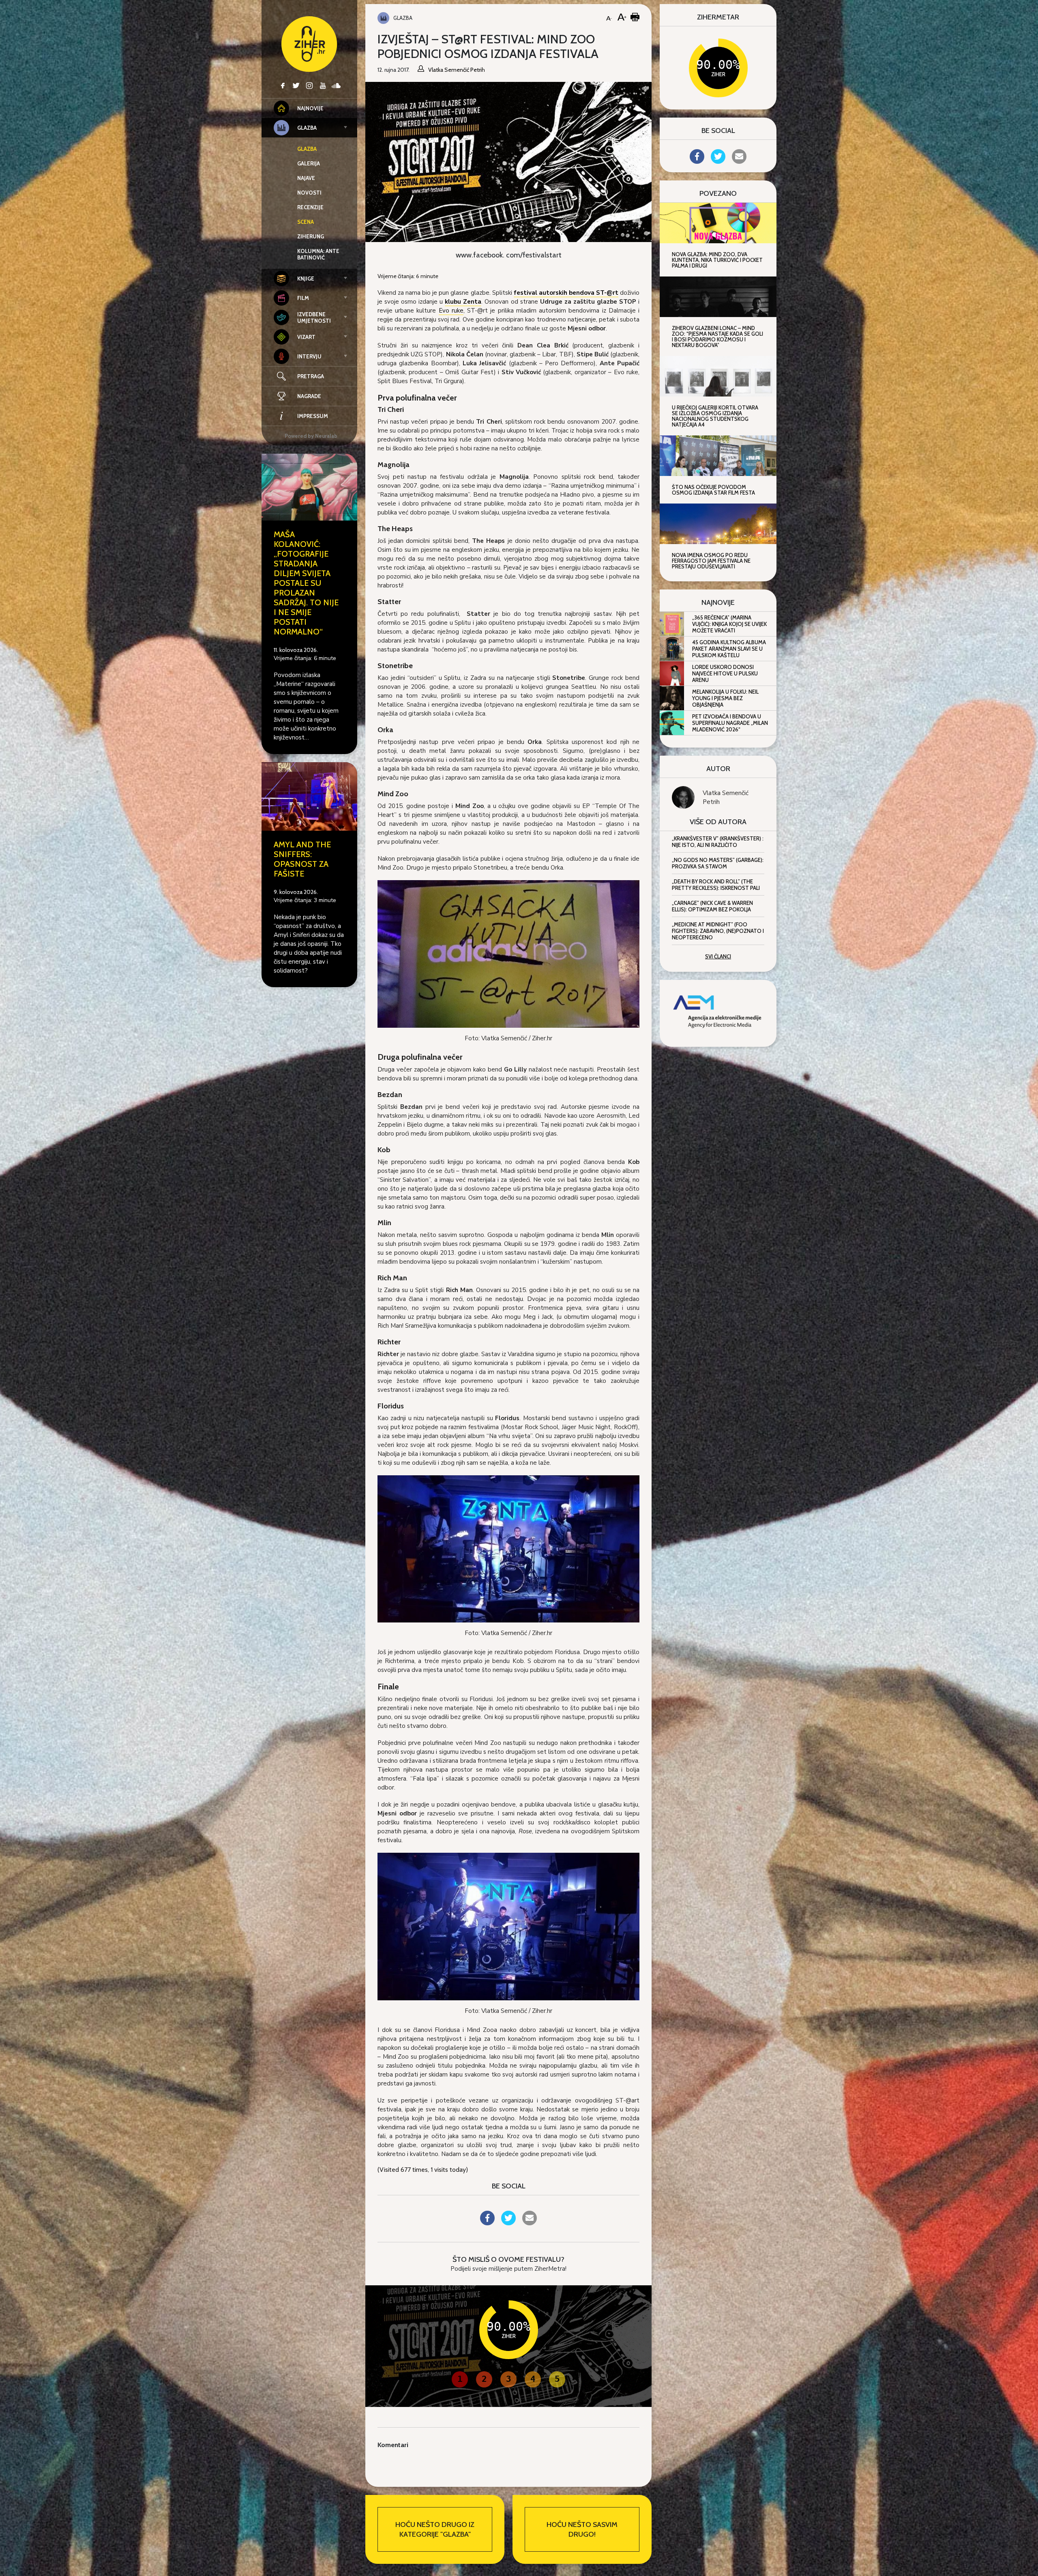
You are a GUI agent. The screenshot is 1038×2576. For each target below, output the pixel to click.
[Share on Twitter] (508, 2223)
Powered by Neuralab (311, 436)
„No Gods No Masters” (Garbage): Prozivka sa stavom (718, 863)
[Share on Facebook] (487, 2223)
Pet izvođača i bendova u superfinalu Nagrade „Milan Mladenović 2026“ (730, 723)
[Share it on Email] (530, 2223)
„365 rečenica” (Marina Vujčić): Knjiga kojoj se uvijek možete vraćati (729, 624)
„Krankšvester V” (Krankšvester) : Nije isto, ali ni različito (718, 842)
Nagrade (309, 396)
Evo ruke (451, 311)
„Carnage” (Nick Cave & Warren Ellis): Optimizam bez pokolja (712, 906)
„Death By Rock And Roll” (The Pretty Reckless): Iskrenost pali (716, 885)
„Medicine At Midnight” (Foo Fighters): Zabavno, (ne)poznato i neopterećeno (718, 931)
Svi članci (718, 956)
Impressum (313, 416)
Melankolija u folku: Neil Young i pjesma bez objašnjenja (725, 698)
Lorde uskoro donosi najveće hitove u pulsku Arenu (725, 673)
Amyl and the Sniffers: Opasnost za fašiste (302, 859)
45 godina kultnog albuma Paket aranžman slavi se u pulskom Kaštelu (729, 649)
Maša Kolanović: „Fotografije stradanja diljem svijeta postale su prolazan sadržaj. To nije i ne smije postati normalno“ (306, 583)
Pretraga (311, 376)
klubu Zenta (463, 302)
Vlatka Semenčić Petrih (726, 797)
